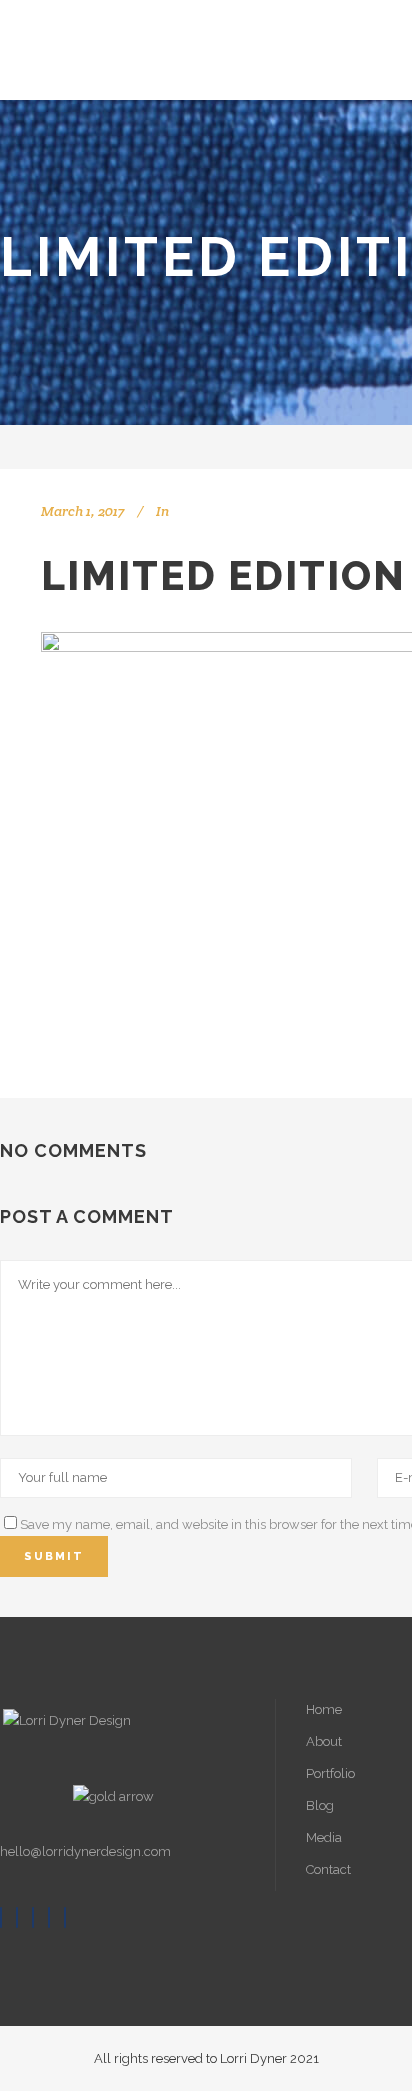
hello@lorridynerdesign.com (85, 1851)
